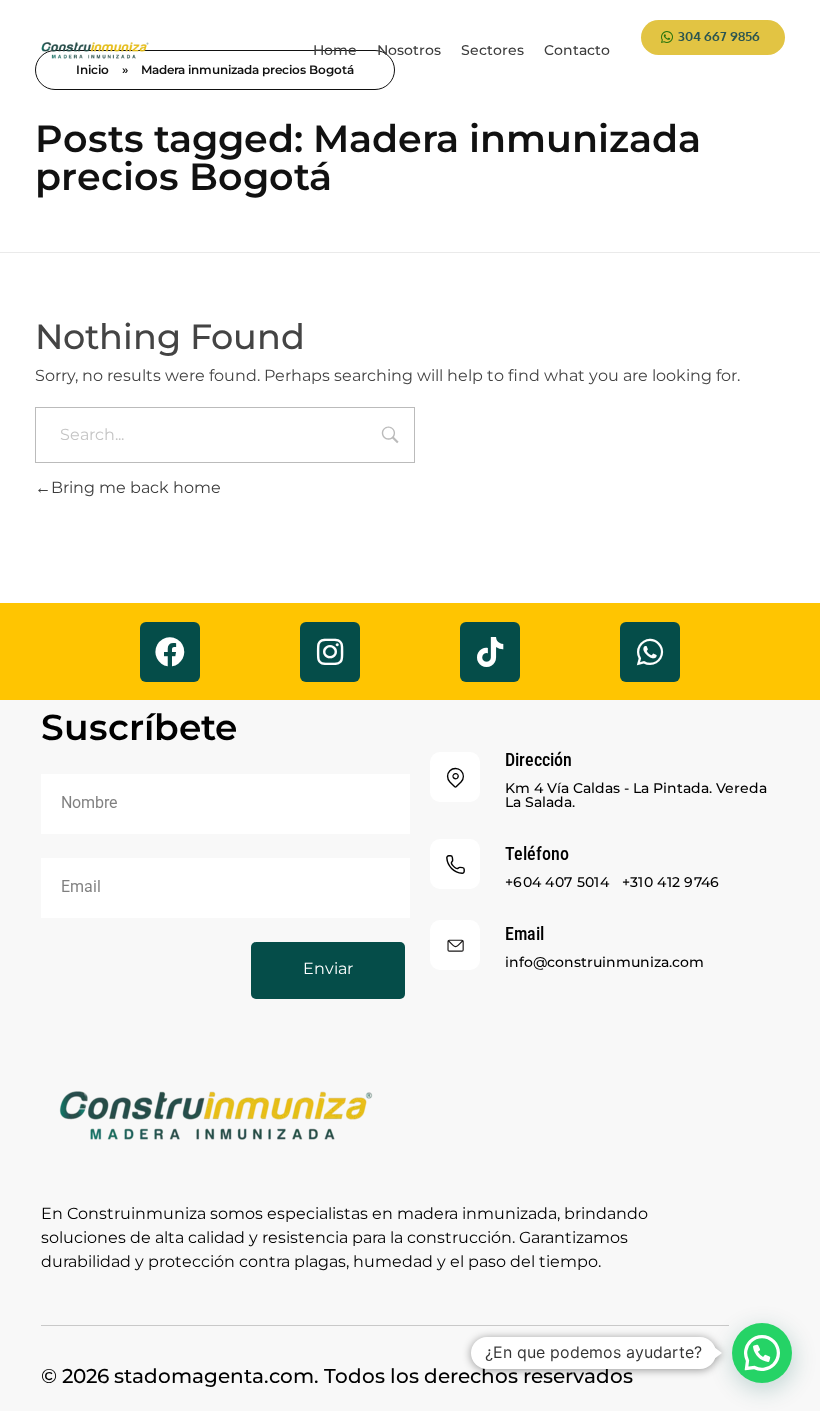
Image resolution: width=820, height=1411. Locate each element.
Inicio (92, 69)
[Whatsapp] (650, 652)
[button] (762, 1353)
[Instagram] (330, 652)
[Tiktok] (490, 652)
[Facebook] (170, 652)
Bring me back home (136, 487)
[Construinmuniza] (95, 51)
